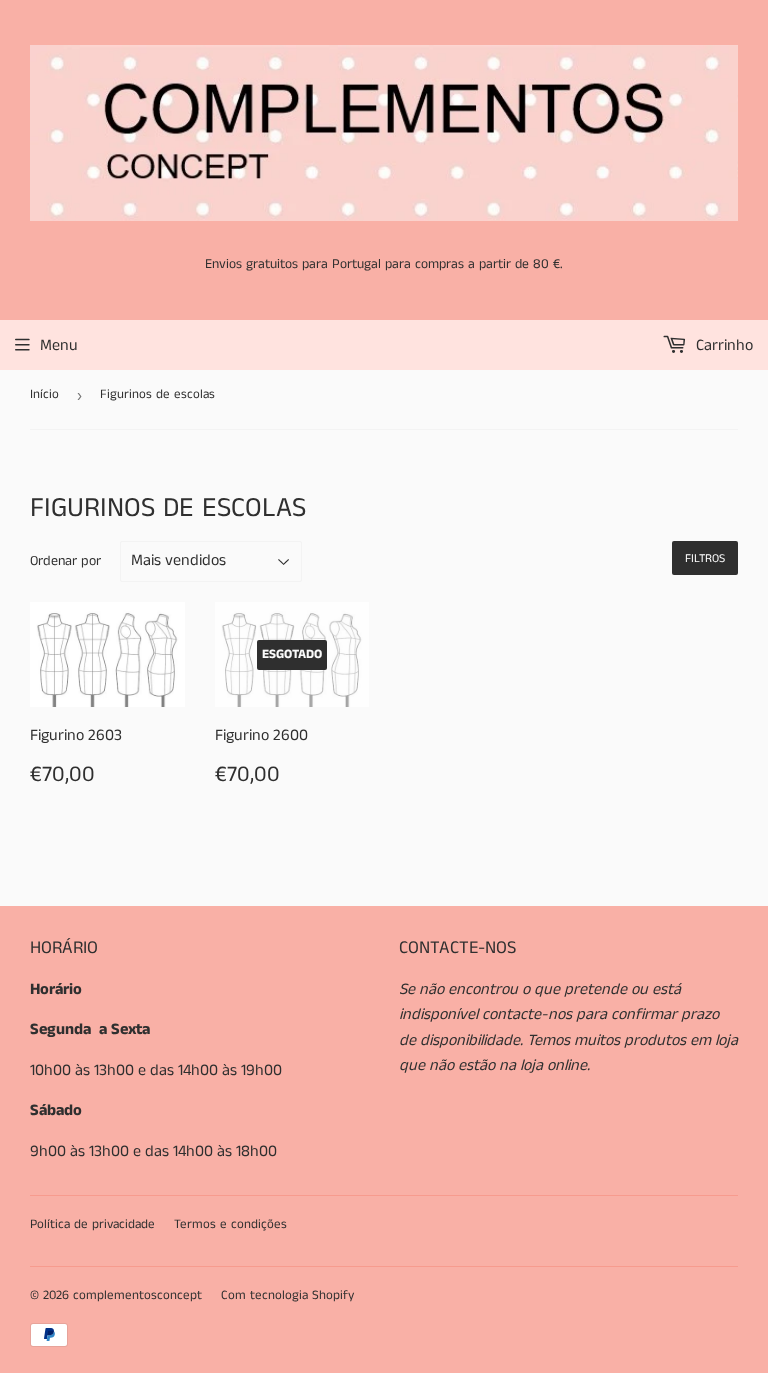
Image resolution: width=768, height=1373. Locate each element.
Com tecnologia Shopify (287, 1295)
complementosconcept (137, 1295)
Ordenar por (65, 561)
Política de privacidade (92, 1224)
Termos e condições (230, 1224)
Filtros (705, 558)
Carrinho (722, 345)
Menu (59, 345)
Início (44, 394)
